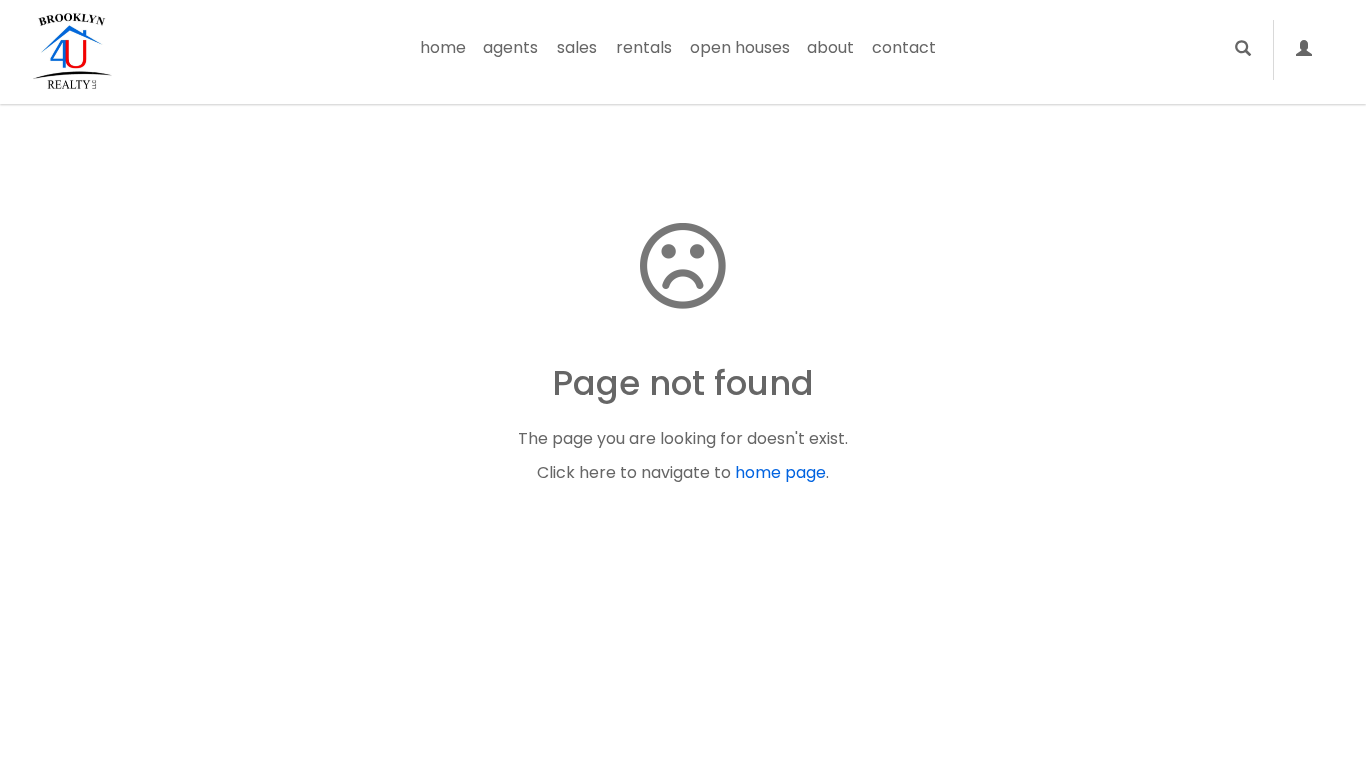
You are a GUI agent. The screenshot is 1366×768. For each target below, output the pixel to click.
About (830, 47)
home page (780, 472)
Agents (510, 47)
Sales (577, 47)
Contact (904, 47)
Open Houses (740, 47)
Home (443, 47)
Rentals (644, 47)
